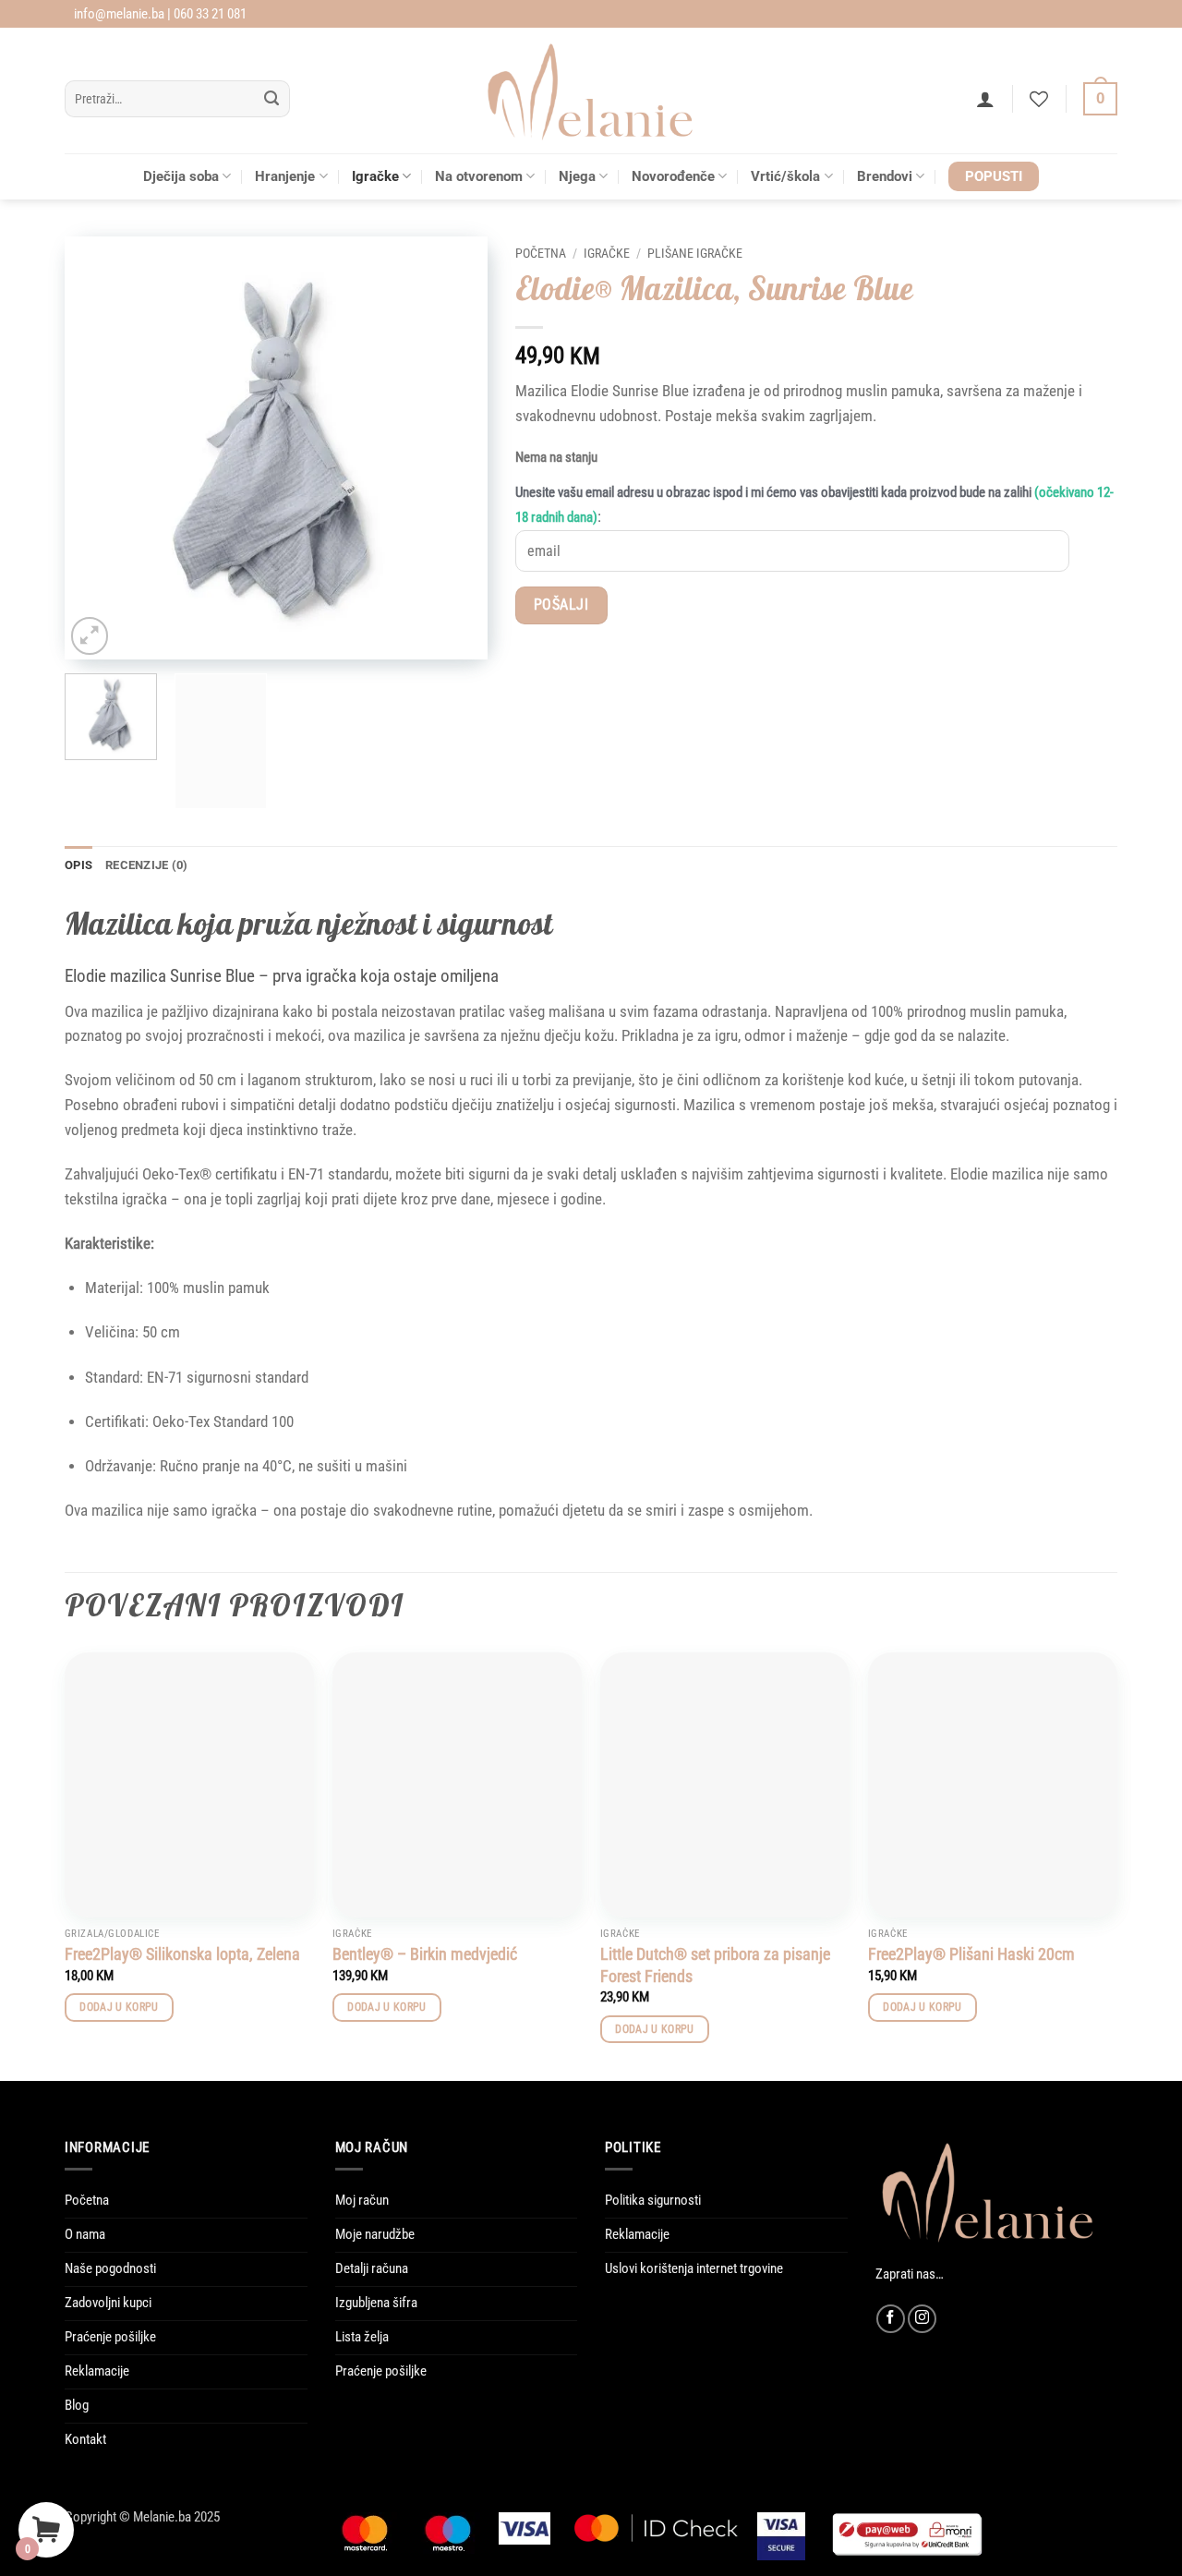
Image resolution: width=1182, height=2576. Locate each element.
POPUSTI (994, 176)
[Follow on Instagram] (922, 2319)
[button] (985, 99)
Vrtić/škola (785, 176)
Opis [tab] (78, 865)
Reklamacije (97, 2371)
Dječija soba (181, 176)
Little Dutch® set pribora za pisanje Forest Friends (715, 1965)
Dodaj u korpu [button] (119, 2007)
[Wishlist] (1039, 99)
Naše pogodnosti (110, 2268)
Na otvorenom (479, 176)
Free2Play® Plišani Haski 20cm (971, 1954)
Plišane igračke (695, 253)
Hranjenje (285, 176)
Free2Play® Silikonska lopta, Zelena (182, 1954)
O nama (85, 2234)
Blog (77, 2405)
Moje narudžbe (375, 2234)
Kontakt (85, 2439)
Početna (541, 253)
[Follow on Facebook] (891, 2319)
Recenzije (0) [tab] (146, 865)
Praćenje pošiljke (110, 2337)
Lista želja (362, 2337)
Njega (577, 176)
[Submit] (272, 99)
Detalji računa (372, 2268)
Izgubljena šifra (376, 2303)
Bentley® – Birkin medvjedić (425, 1954)
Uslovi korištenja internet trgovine (694, 2268)
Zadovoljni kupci (108, 2303)
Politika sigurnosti (653, 2200)
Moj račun (362, 2200)
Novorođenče (673, 176)
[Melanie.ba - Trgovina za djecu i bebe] (591, 91)
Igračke (375, 176)
